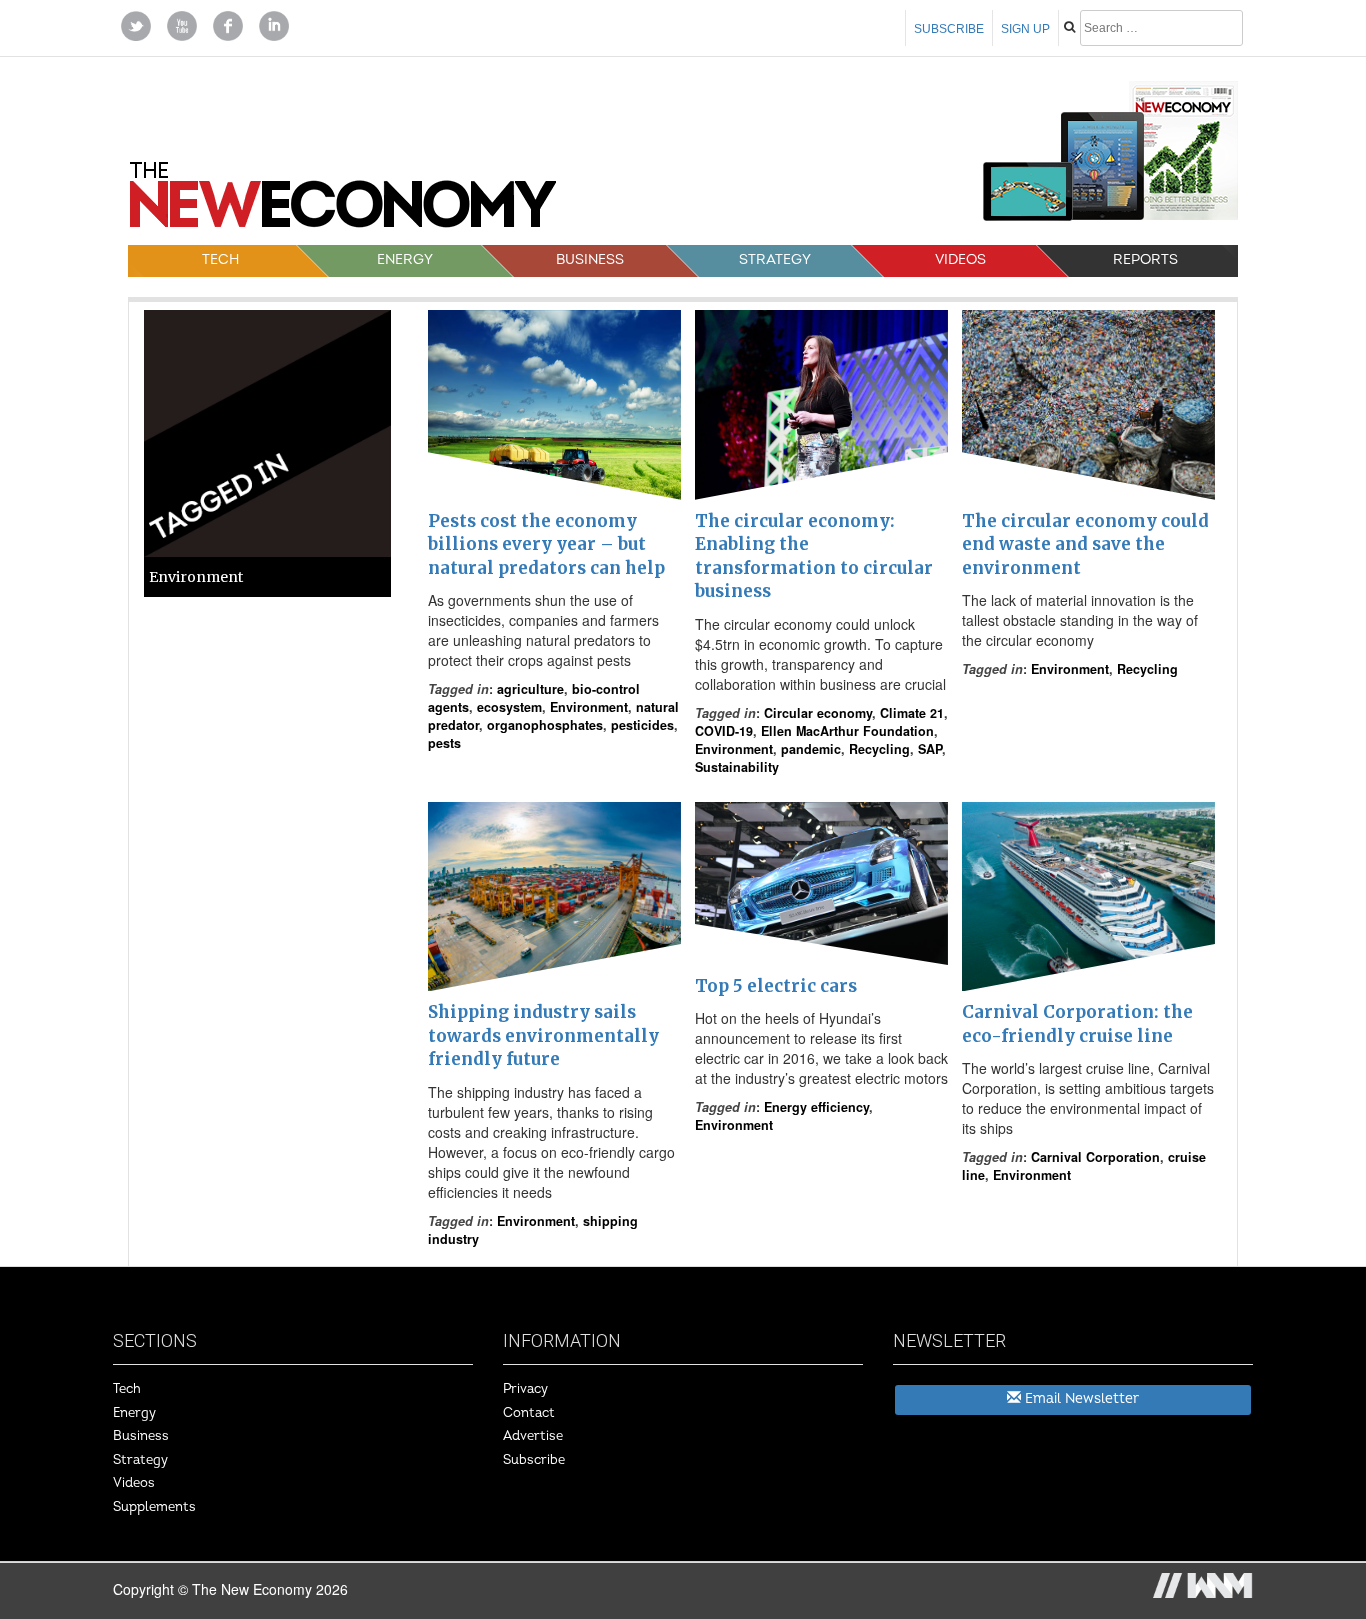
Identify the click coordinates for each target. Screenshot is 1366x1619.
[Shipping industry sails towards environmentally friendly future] (554, 897)
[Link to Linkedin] (274, 24)
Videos (960, 259)
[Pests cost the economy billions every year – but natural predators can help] (554, 405)
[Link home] (343, 202)
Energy (405, 259)
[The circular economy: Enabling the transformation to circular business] (821, 405)
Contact (529, 1413)
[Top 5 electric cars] (821, 883)
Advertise (533, 1436)
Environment (589, 707)
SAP (930, 749)
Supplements (154, 1507)
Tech (220, 259)
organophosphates (545, 725)
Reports (1145, 259)
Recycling (879, 749)
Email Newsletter (1080, 1398)
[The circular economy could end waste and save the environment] (1088, 405)
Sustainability (737, 767)
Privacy (525, 1389)
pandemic (811, 749)
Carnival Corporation (1095, 1157)
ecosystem (509, 707)
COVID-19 (724, 731)
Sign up (1025, 29)
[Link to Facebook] (228, 24)
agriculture (530, 689)
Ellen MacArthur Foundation (847, 731)
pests (444, 743)
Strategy (775, 259)
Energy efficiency (816, 1107)
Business (590, 259)
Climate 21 (912, 713)
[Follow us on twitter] (136, 24)
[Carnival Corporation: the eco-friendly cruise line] (1088, 897)
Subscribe (949, 29)
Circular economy (818, 713)
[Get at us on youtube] (182, 24)
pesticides (642, 725)
